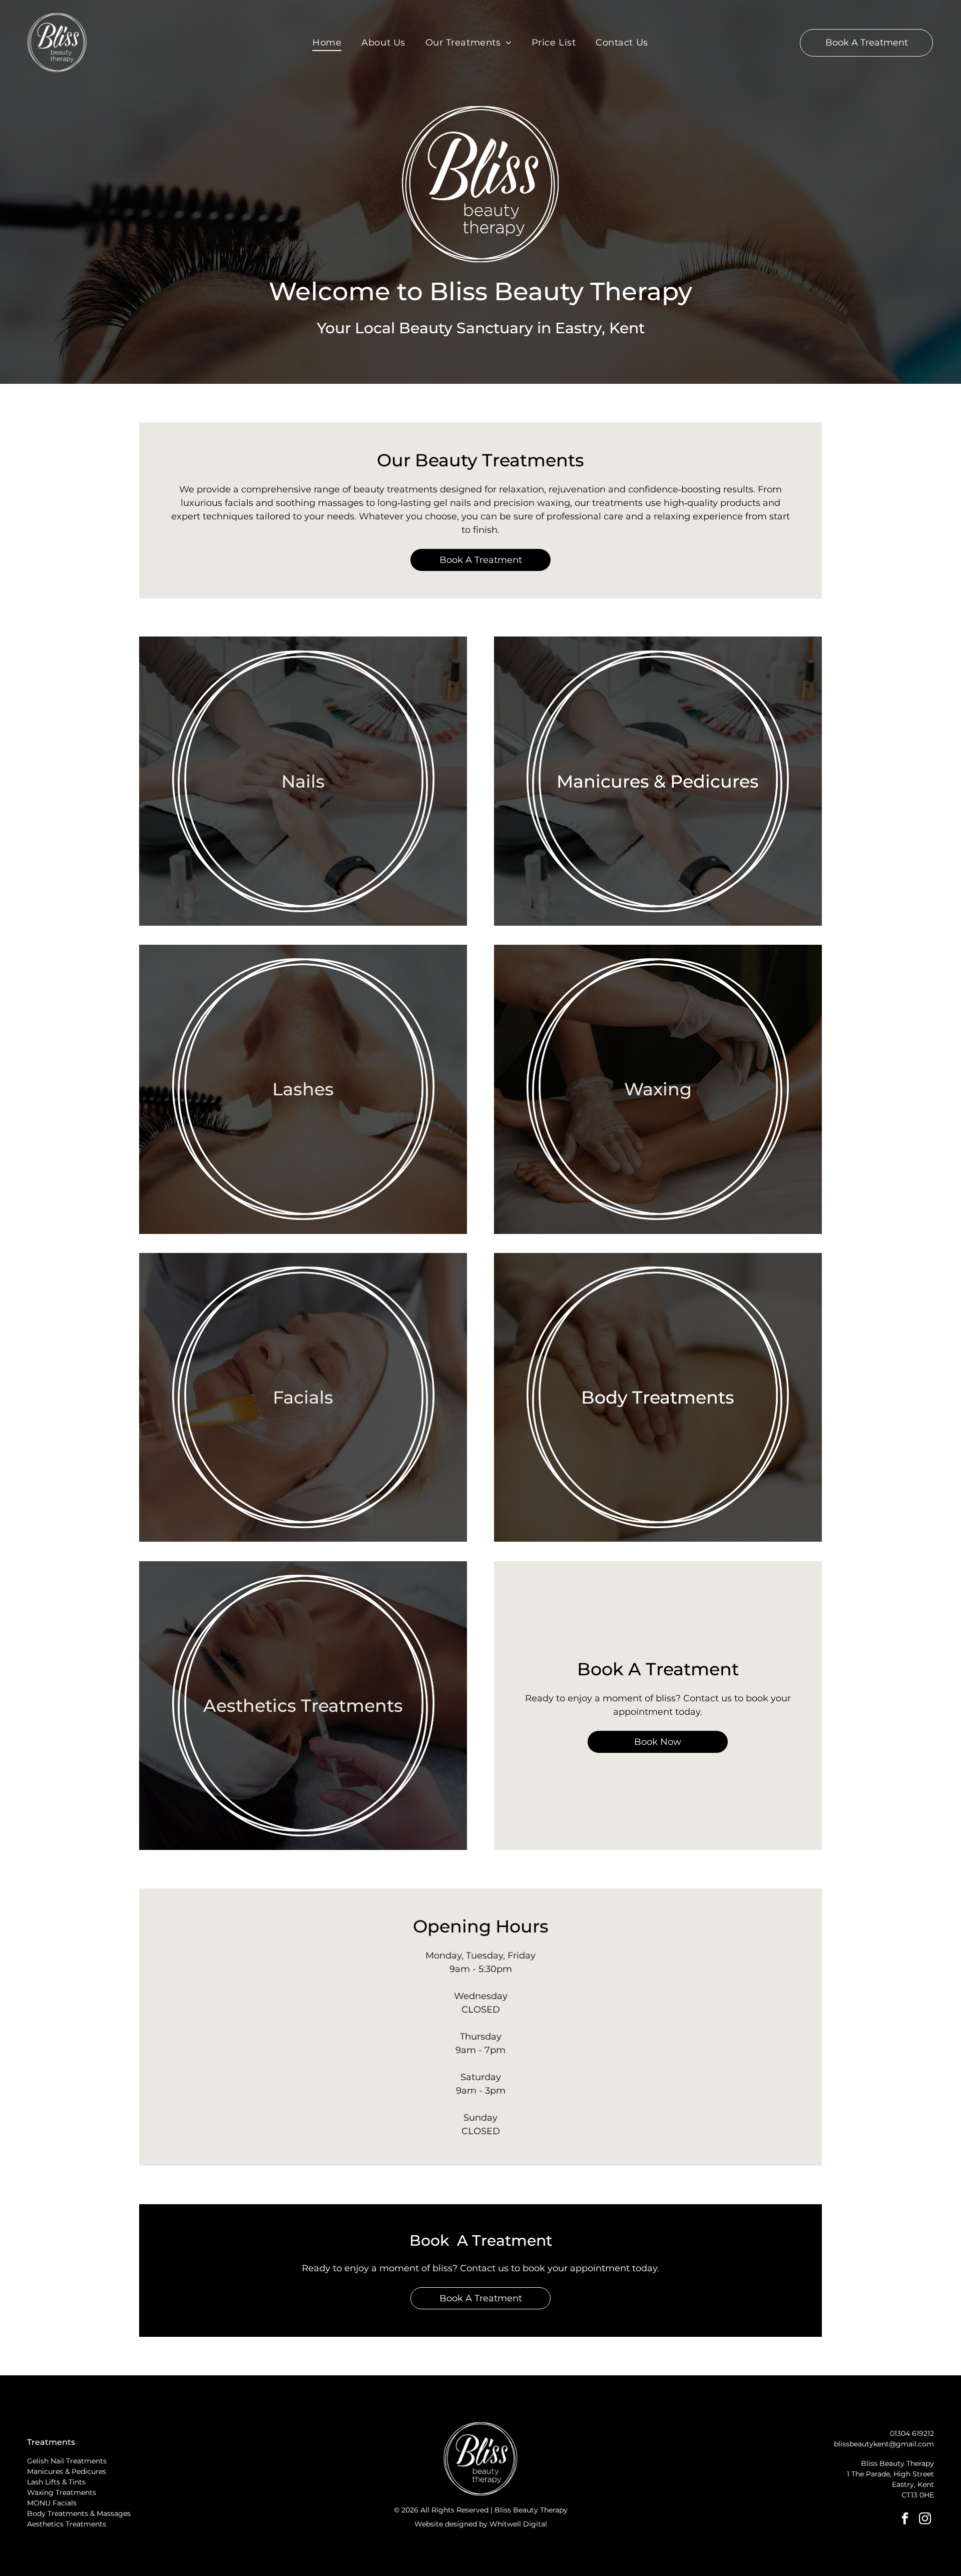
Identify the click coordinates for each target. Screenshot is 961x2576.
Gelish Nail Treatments (67, 2461)
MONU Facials (52, 2503)
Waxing (658, 1089)
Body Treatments (658, 1397)
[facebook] (905, 2519)
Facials (303, 1397)
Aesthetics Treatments (303, 1706)
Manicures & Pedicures (658, 781)
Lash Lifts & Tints (56, 2482)
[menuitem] (327, 43)
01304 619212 (912, 2433)
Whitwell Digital (518, 2524)
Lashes (303, 1089)
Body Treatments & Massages (79, 2513)
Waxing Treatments (62, 2492)
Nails (303, 781)
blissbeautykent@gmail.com (884, 2444)
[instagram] (925, 2519)
